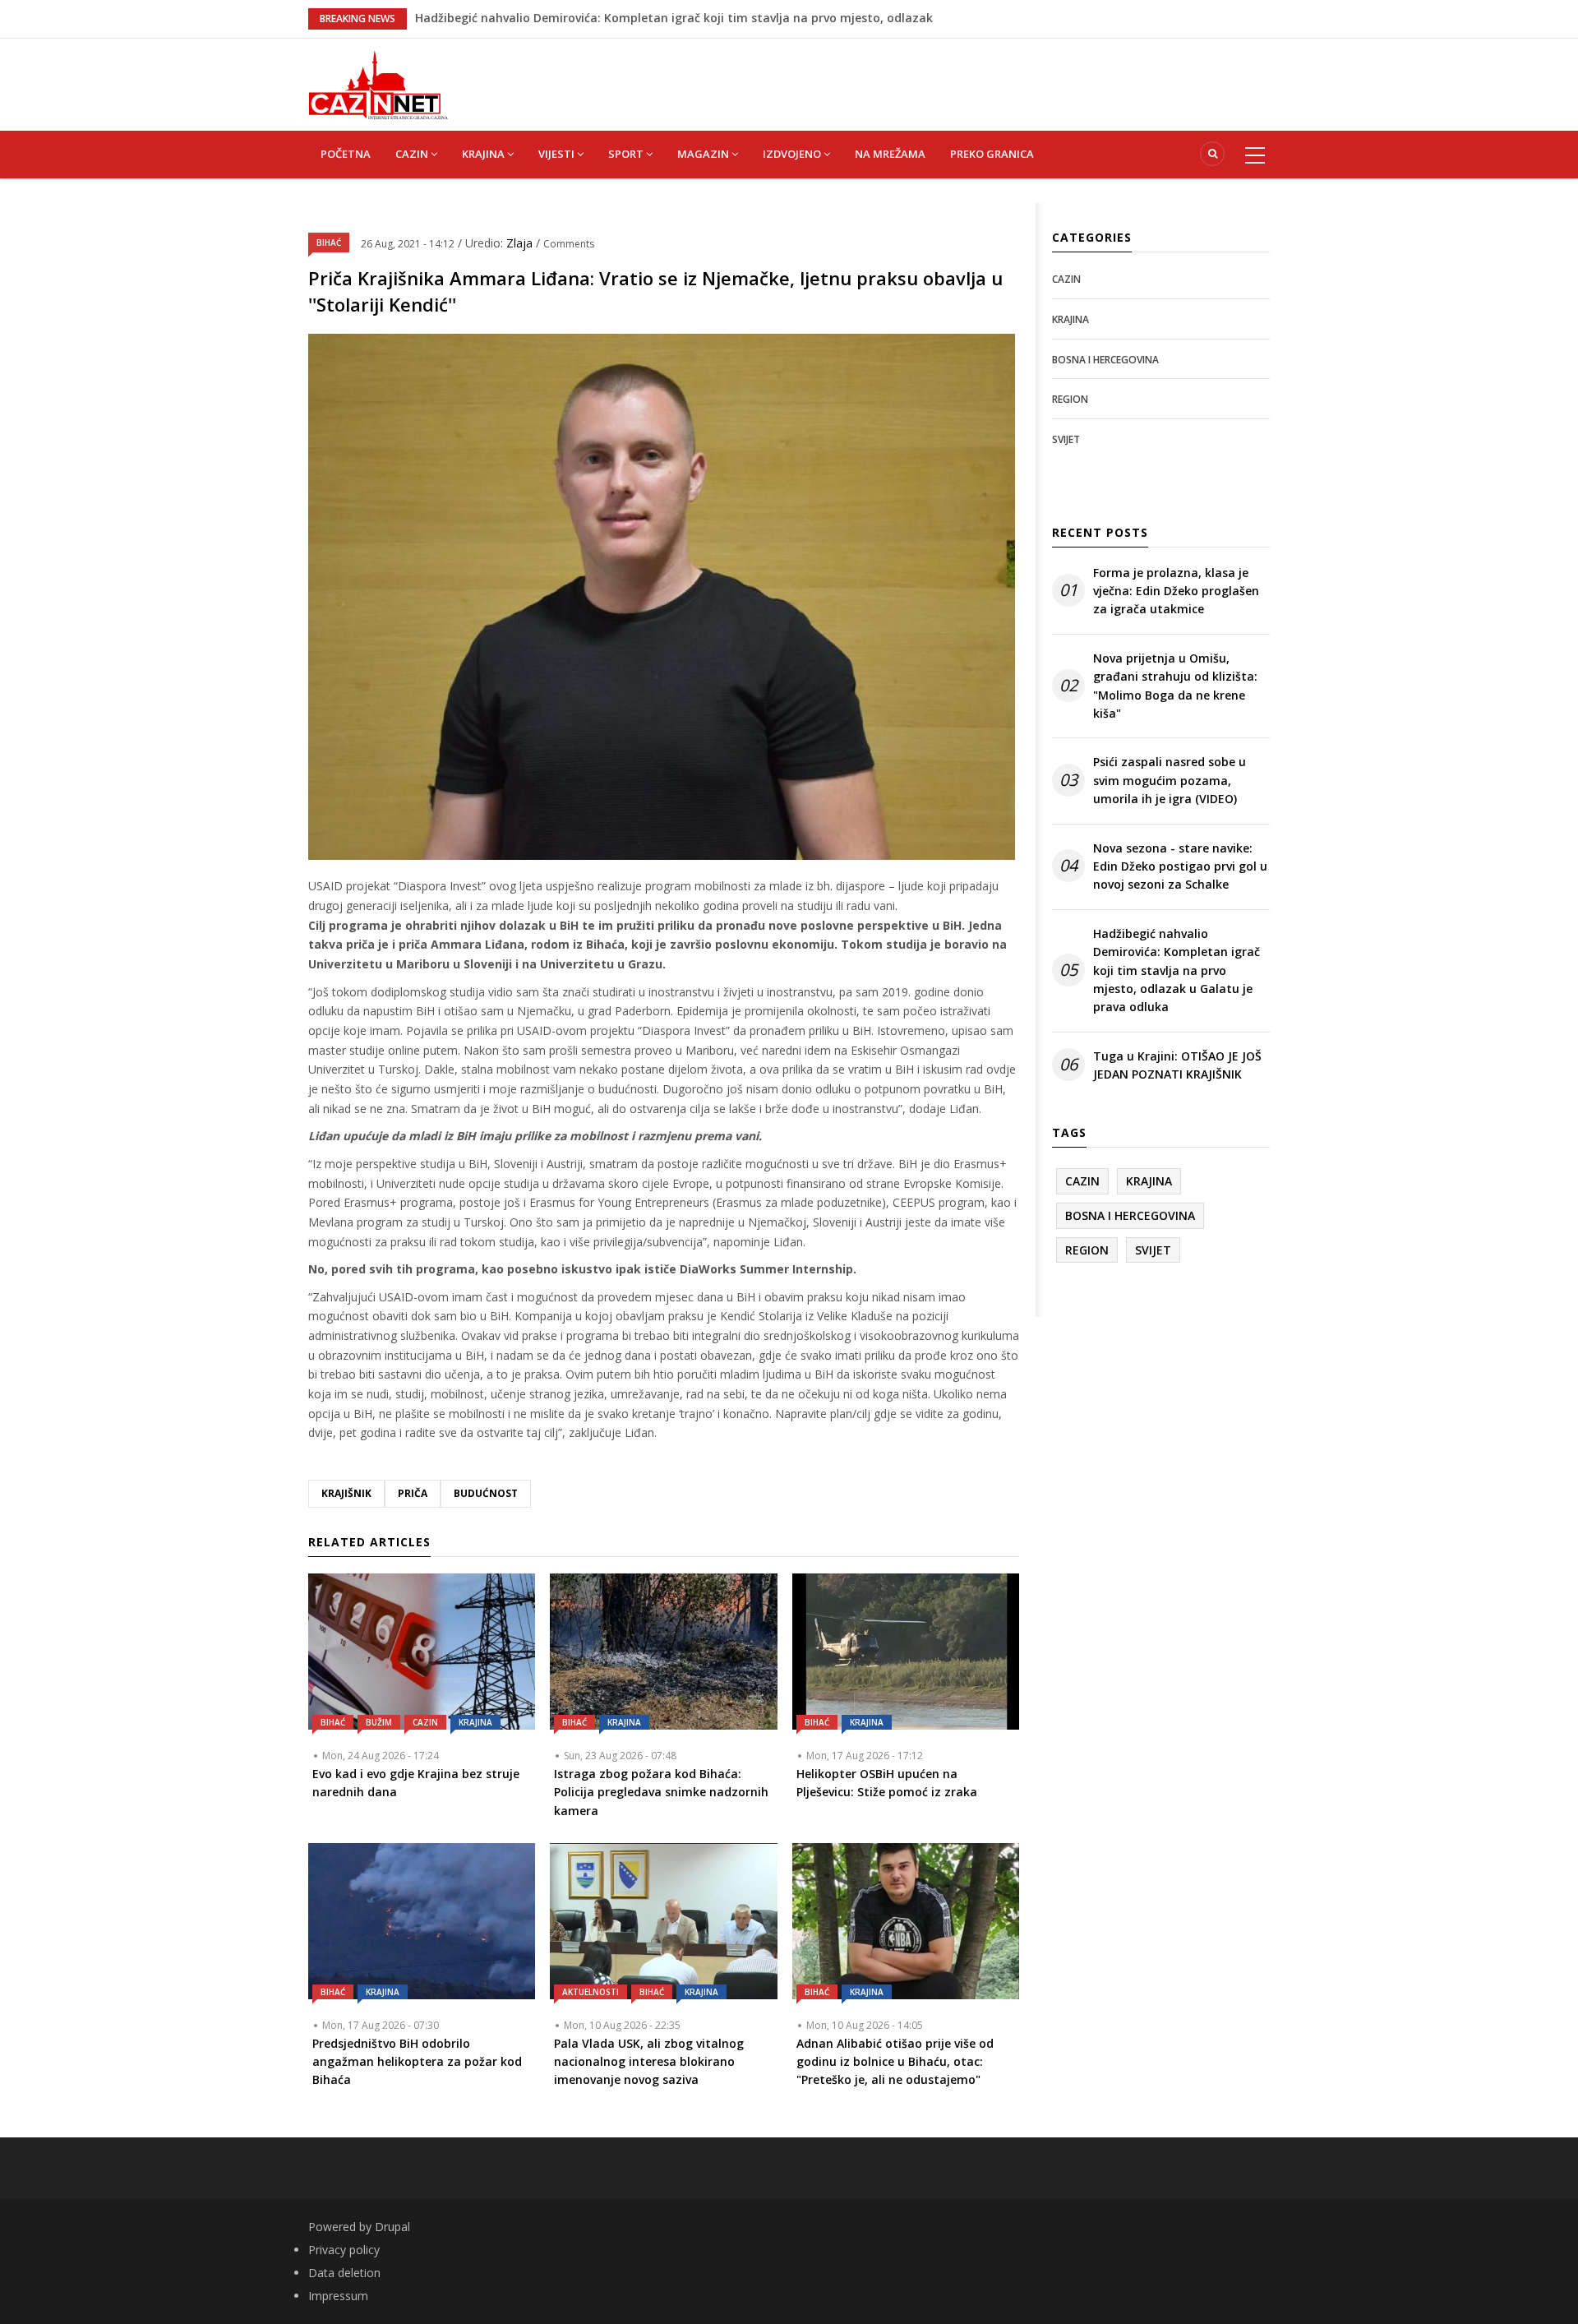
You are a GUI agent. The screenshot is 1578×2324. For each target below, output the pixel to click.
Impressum (338, 2296)
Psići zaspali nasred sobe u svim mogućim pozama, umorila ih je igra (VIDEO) (1170, 780)
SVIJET (1066, 439)
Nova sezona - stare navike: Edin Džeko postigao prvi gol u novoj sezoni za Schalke (1180, 866)
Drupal (392, 2227)
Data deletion (344, 2273)
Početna (346, 154)
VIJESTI (558, 154)
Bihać (329, 243)
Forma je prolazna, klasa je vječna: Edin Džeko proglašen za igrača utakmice (1176, 591)
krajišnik (346, 1493)
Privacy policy (344, 2250)
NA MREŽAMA (890, 154)
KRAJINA (484, 154)
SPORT (627, 154)
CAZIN (413, 154)
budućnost (486, 1493)
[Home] (378, 83)
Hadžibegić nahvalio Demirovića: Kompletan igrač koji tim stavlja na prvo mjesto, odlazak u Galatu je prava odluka (1177, 970)
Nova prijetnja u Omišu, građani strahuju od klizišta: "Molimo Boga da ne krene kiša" (1175, 686)
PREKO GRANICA (992, 154)
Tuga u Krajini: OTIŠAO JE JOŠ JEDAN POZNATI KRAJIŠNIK (1177, 1065)
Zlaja (521, 243)
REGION (1070, 399)
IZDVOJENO (793, 154)
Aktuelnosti (591, 1992)
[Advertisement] (871, 76)
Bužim (379, 1722)
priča (413, 1493)
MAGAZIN (704, 154)
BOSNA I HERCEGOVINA (1105, 360)
